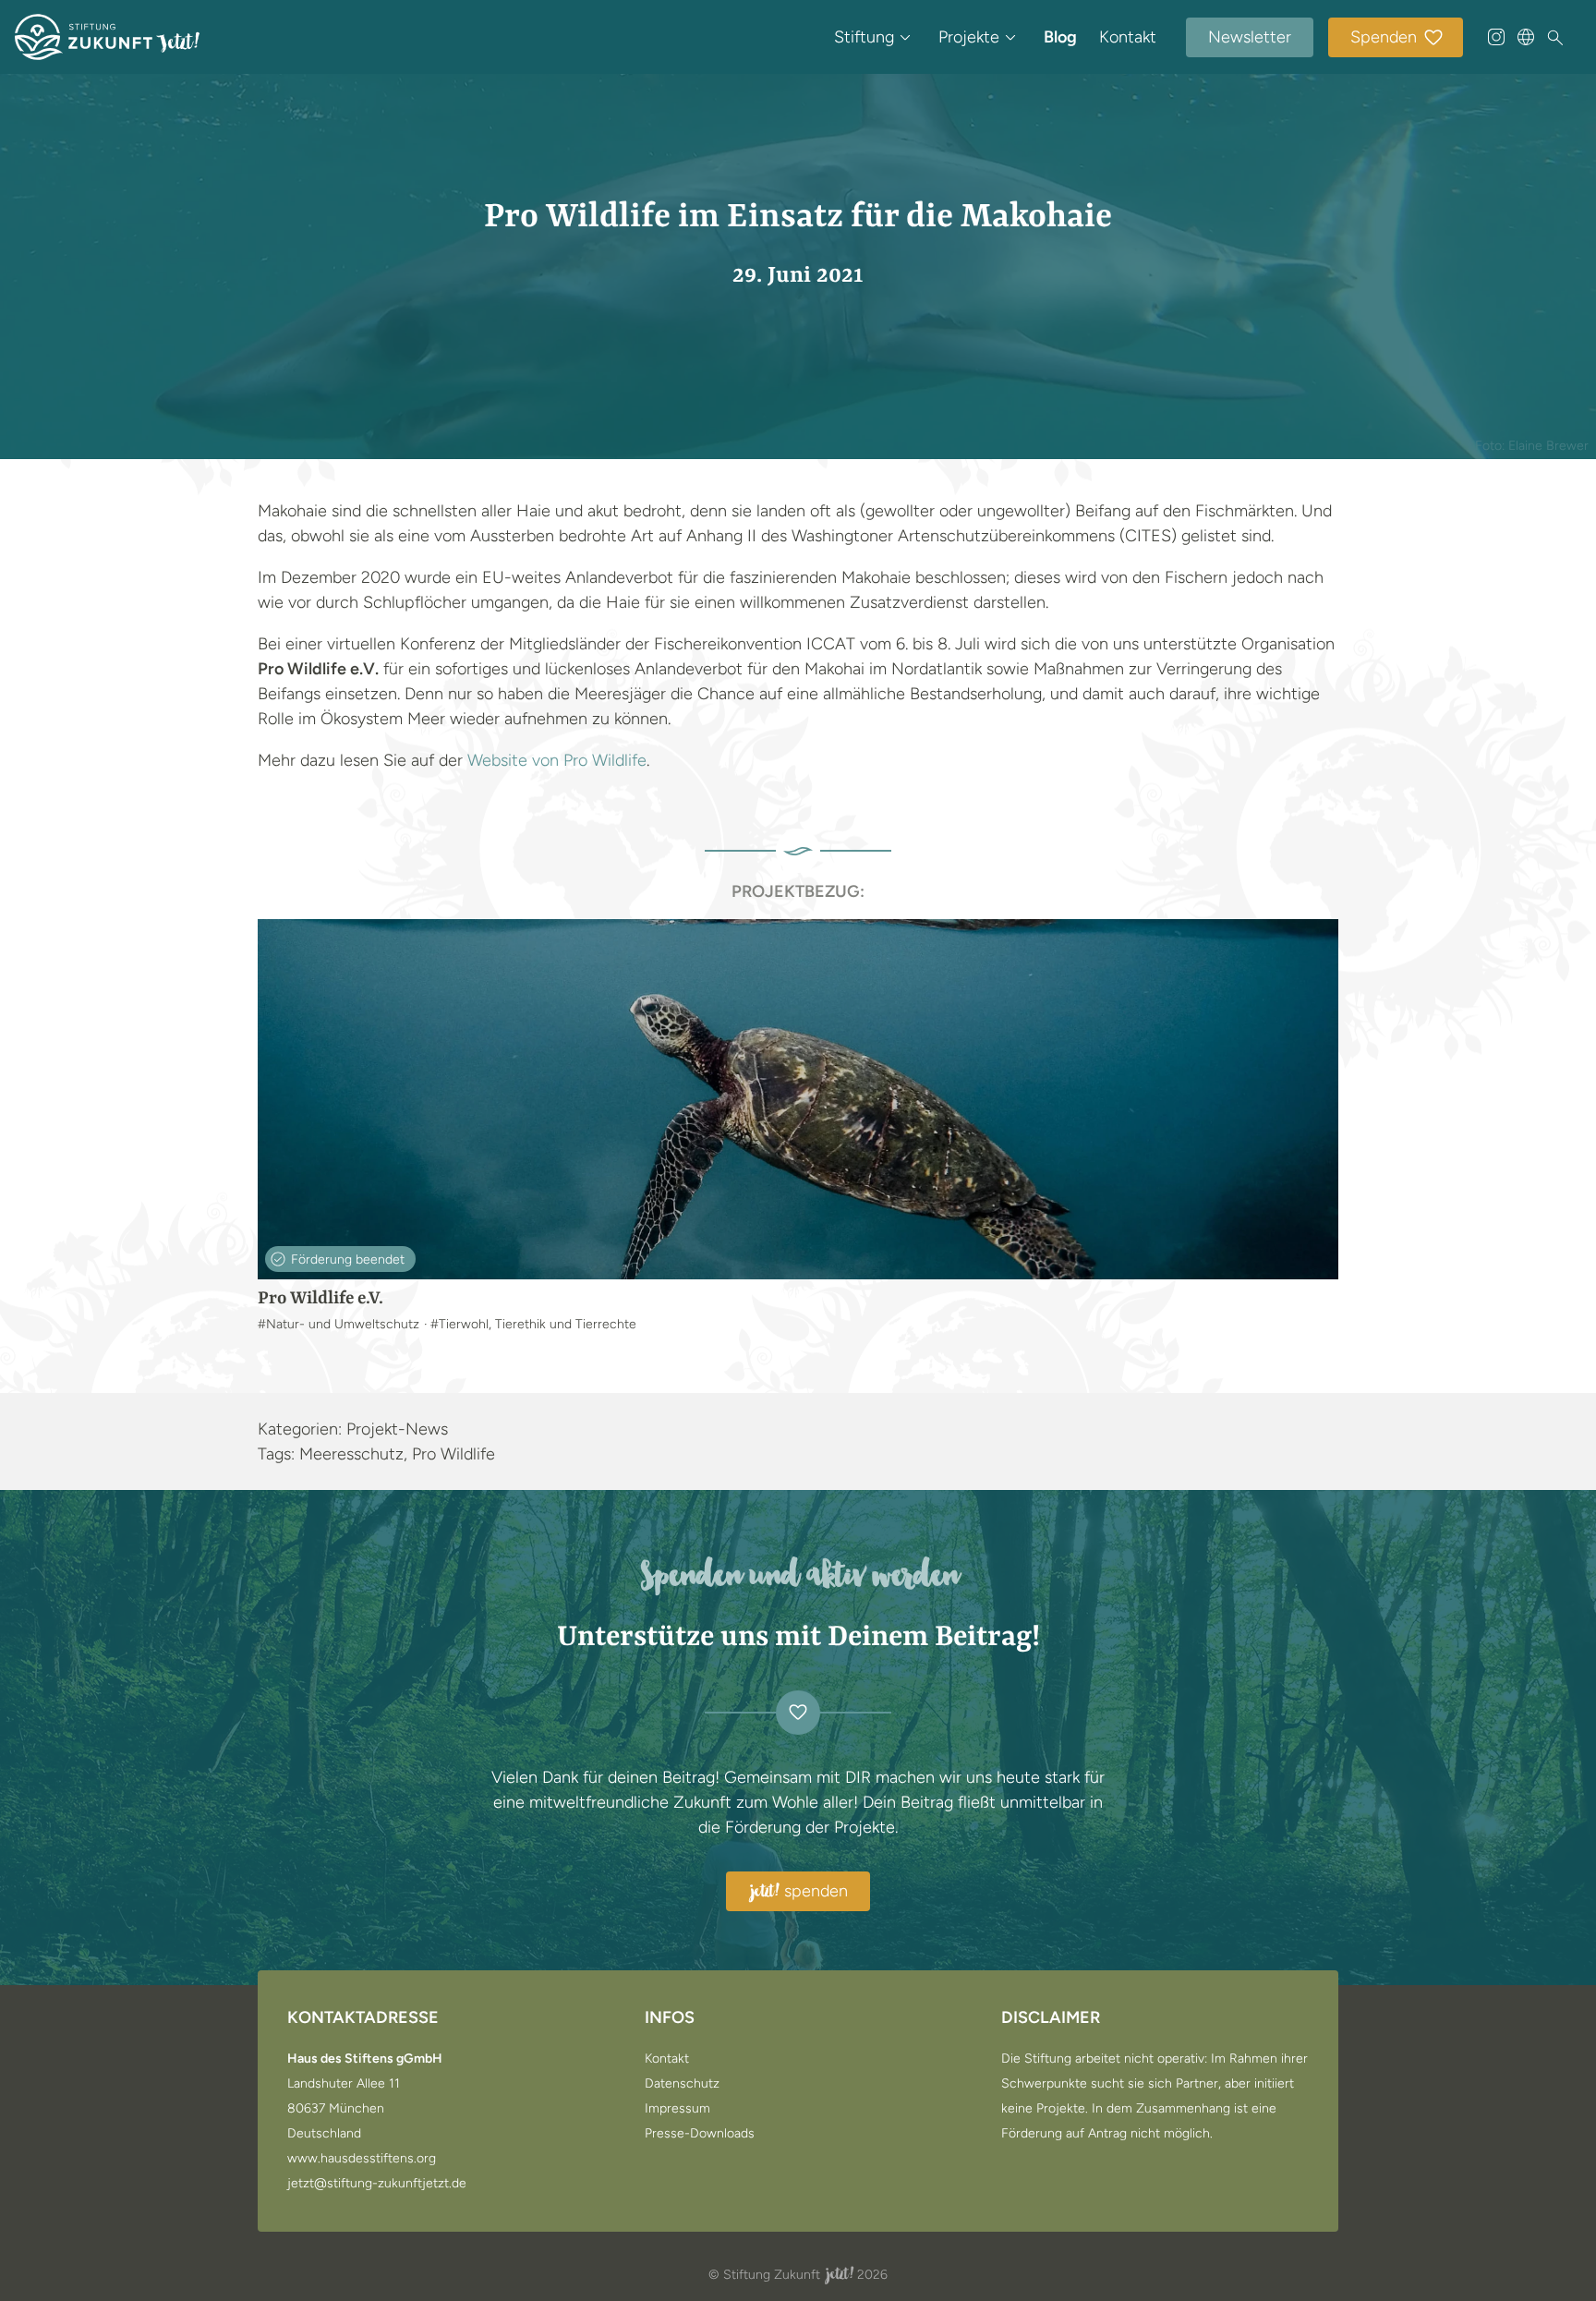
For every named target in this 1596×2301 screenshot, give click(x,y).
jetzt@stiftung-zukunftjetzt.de (377, 2184)
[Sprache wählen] (1526, 37)
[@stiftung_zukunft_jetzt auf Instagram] (1496, 37)
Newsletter (1250, 37)
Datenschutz (682, 2084)
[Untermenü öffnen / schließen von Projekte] (1010, 37)
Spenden (1384, 37)
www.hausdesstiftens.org (362, 2159)
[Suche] (1555, 38)
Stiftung (864, 37)
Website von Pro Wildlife (557, 760)
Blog (1060, 37)
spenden (799, 1892)
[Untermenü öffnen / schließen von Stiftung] (905, 37)
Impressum (677, 2109)
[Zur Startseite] (107, 37)
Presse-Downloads (700, 2134)
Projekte (969, 37)
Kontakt (1128, 37)
